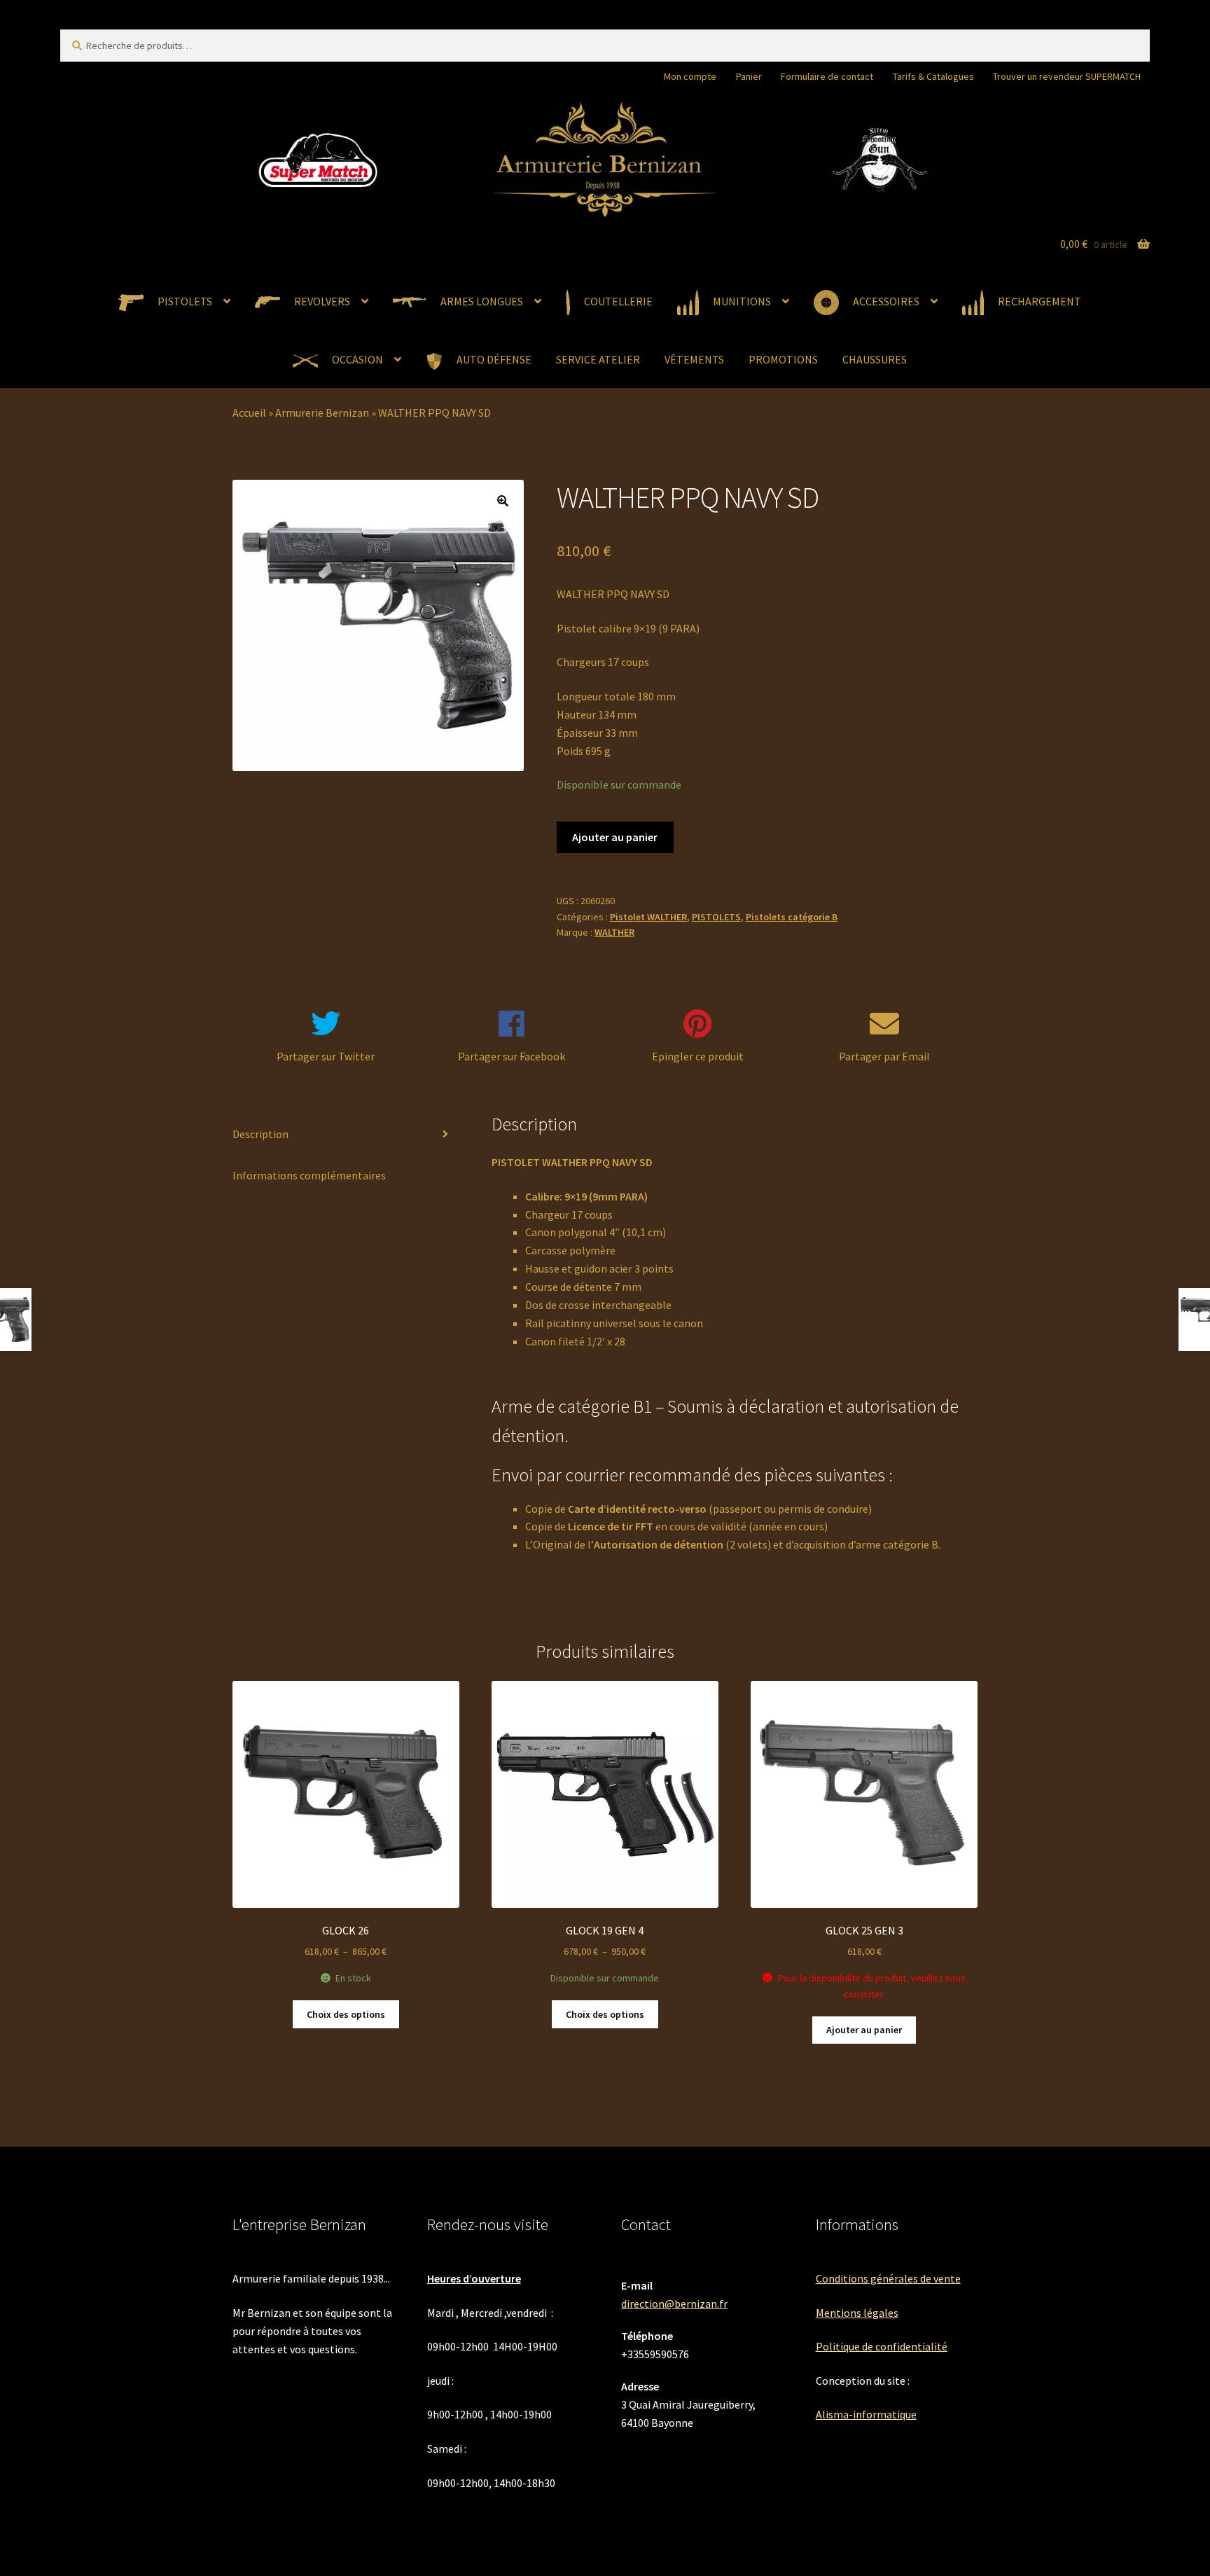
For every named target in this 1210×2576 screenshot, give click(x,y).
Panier (749, 76)
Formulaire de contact (827, 76)
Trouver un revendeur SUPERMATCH (1067, 76)
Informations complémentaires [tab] (309, 1175)
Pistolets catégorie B (792, 917)
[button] (503, 501)
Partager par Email (884, 1056)
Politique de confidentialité (882, 2346)
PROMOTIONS (783, 359)
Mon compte (690, 76)
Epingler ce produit (698, 1056)
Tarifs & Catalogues (933, 76)
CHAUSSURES (875, 359)
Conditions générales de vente (888, 2278)
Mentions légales (857, 2313)
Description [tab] (260, 1134)
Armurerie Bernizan (322, 413)
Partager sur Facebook (512, 1056)
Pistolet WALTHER (648, 917)
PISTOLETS (716, 917)
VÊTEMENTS (694, 359)
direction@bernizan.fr (674, 2304)
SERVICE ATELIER (598, 359)
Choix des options (346, 2014)
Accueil (249, 413)
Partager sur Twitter (326, 1056)
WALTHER (614, 932)
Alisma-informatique (866, 2414)
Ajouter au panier (615, 837)
